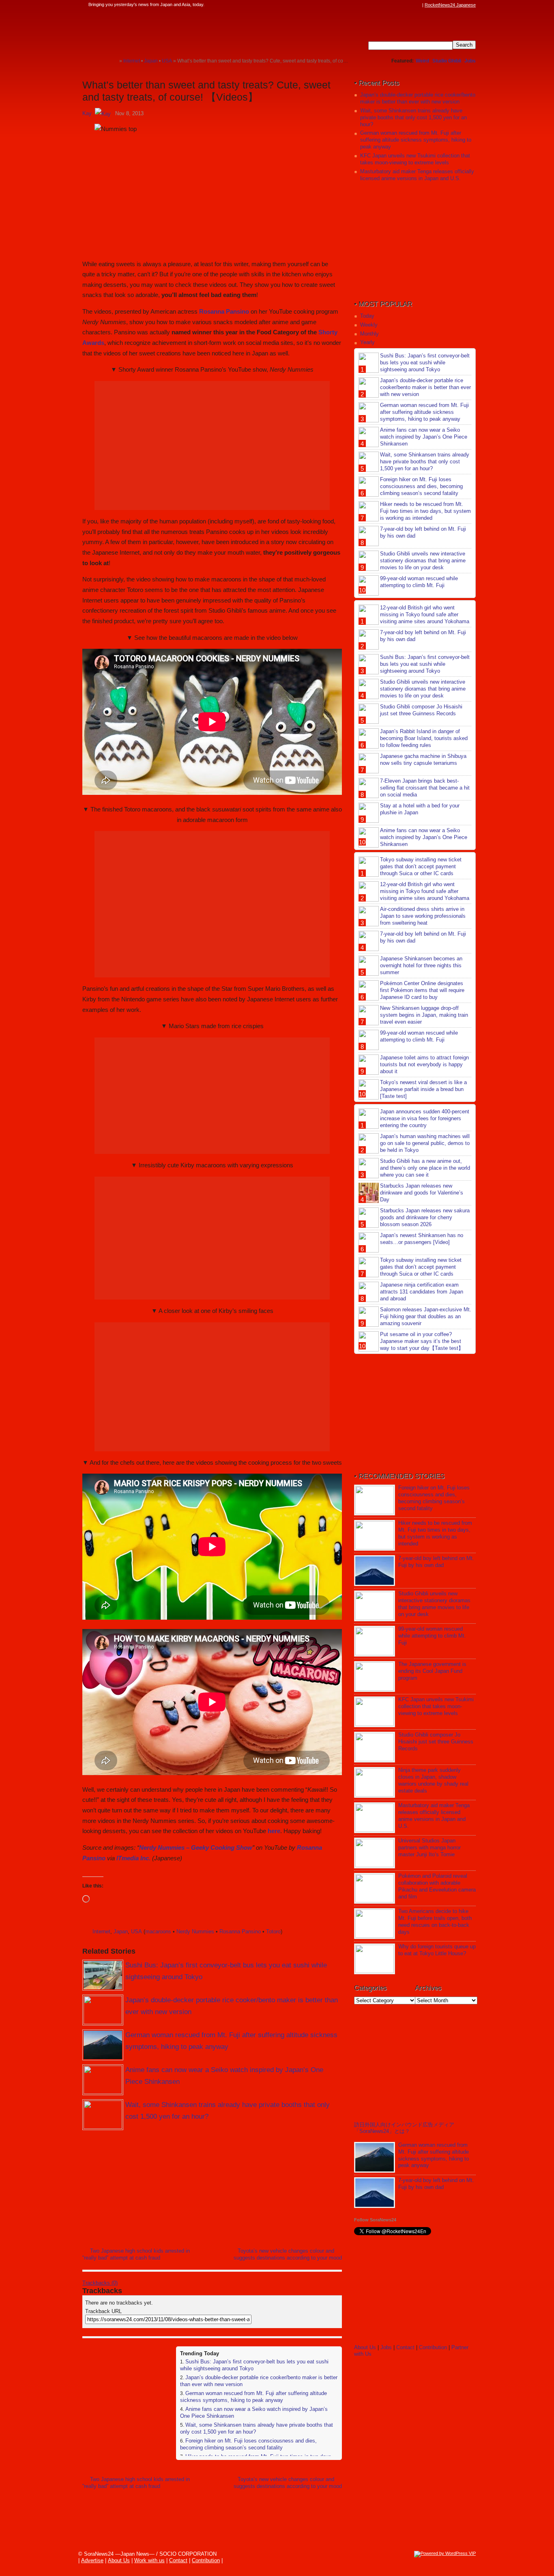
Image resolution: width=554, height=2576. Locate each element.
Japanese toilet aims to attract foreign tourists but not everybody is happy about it (424, 1064)
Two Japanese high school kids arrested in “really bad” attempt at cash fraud (136, 2254)
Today (367, 316)
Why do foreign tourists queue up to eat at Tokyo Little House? (437, 1950)
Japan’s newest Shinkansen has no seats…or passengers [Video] (422, 1239)
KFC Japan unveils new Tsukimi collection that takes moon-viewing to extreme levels (415, 159)
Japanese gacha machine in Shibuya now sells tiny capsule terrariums (423, 760)
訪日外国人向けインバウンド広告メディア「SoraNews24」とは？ (404, 2128)
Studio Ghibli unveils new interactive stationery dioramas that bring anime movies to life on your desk (423, 561)
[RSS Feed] (418, 5)
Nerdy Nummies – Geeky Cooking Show (196, 1848)
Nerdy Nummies (195, 1931)
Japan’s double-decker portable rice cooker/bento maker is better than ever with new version (418, 98)
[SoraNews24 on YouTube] (410, 5)
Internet (101, 1931)
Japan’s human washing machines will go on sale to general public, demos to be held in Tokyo (425, 1143)
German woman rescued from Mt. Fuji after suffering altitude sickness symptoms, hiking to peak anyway (253, 2397)
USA (136, 1931)
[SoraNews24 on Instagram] (387, 5)
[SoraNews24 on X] (402, 5)
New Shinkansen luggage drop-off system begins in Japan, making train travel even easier (424, 1015)
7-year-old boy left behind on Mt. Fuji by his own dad (436, 1562)
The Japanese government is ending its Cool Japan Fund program (432, 1671)
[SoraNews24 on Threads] (395, 5)
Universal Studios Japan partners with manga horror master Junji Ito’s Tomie (429, 1848)
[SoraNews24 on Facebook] (379, 5)
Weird (422, 61)
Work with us (149, 2560)
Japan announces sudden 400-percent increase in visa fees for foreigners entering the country (425, 1118)
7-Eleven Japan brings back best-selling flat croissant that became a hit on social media (425, 788)
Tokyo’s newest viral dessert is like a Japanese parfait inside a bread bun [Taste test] (423, 1089)
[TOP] (113, 61)
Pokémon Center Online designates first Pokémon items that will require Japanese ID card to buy (422, 990)
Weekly (369, 325)
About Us (365, 2347)
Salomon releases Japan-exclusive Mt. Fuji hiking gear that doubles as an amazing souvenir (426, 1316)
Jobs (470, 61)
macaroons (158, 1931)
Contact (405, 2347)
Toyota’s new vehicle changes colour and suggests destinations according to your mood (288, 2254)
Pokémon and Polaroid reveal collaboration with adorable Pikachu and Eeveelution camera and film (437, 1886)
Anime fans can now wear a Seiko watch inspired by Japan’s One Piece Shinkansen (424, 437)
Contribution (433, 2347)
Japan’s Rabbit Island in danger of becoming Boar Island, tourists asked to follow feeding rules (424, 738)
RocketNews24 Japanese (450, 5)
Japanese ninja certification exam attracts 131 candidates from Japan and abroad (422, 1292)
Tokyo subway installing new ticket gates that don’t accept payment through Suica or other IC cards (421, 866)
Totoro (273, 1931)
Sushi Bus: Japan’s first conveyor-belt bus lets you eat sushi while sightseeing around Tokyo (425, 363)
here (274, 1831)
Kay (87, 113)
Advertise (92, 2560)
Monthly (369, 334)
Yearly (367, 342)
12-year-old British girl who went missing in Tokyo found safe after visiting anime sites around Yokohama (425, 614)
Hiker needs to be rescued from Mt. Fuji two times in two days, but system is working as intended (425, 511)
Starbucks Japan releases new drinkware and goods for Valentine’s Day (422, 1193)
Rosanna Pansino (224, 311)
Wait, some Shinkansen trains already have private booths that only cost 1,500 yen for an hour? (413, 117)
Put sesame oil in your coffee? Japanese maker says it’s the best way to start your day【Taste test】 (422, 1341)
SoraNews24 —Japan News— (165, 30)
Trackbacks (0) (100, 2283)
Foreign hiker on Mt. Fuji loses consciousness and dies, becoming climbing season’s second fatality (248, 2444)
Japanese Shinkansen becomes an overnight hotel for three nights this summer (421, 965)
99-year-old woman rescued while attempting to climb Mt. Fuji (419, 582)
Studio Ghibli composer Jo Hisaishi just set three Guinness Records (421, 710)
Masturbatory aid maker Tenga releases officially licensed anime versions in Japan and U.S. (417, 175)
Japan (121, 1931)
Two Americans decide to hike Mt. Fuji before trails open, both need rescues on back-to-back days (435, 1922)
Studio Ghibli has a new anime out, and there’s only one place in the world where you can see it (425, 1168)
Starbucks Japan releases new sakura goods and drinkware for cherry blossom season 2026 (425, 1217)
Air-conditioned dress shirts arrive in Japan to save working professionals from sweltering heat (423, 916)
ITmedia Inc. (133, 1858)
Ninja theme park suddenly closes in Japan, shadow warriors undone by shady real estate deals (433, 1780)
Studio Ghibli (447, 61)
